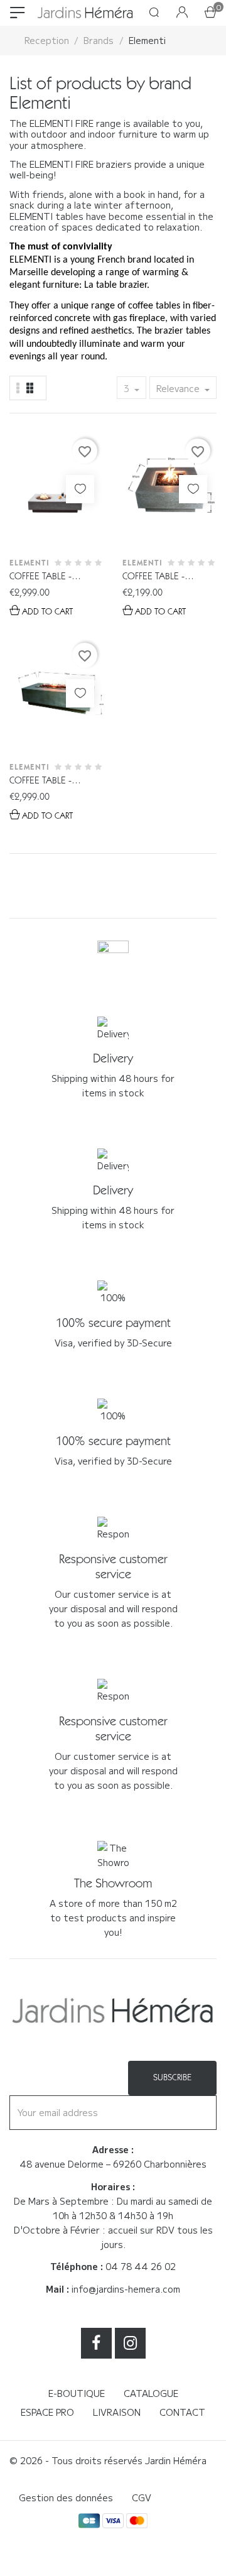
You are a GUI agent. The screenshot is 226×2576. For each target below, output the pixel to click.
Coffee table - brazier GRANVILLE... (52, 781)
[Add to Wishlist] (80, 489)
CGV (142, 2497)
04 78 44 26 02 (141, 2266)
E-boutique (77, 2393)
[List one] (18, 388)
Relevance (179, 388)
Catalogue (151, 2393)
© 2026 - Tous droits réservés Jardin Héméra (108, 2460)
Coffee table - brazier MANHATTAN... (153, 577)
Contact (182, 2412)
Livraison (117, 2412)
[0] (210, 13)
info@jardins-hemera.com (126, 2289)
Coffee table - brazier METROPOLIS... (56, 577)
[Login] (182, 13)
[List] (30, 388)
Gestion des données (66, 2497)
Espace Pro (47, 2412)
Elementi (30, 563)
